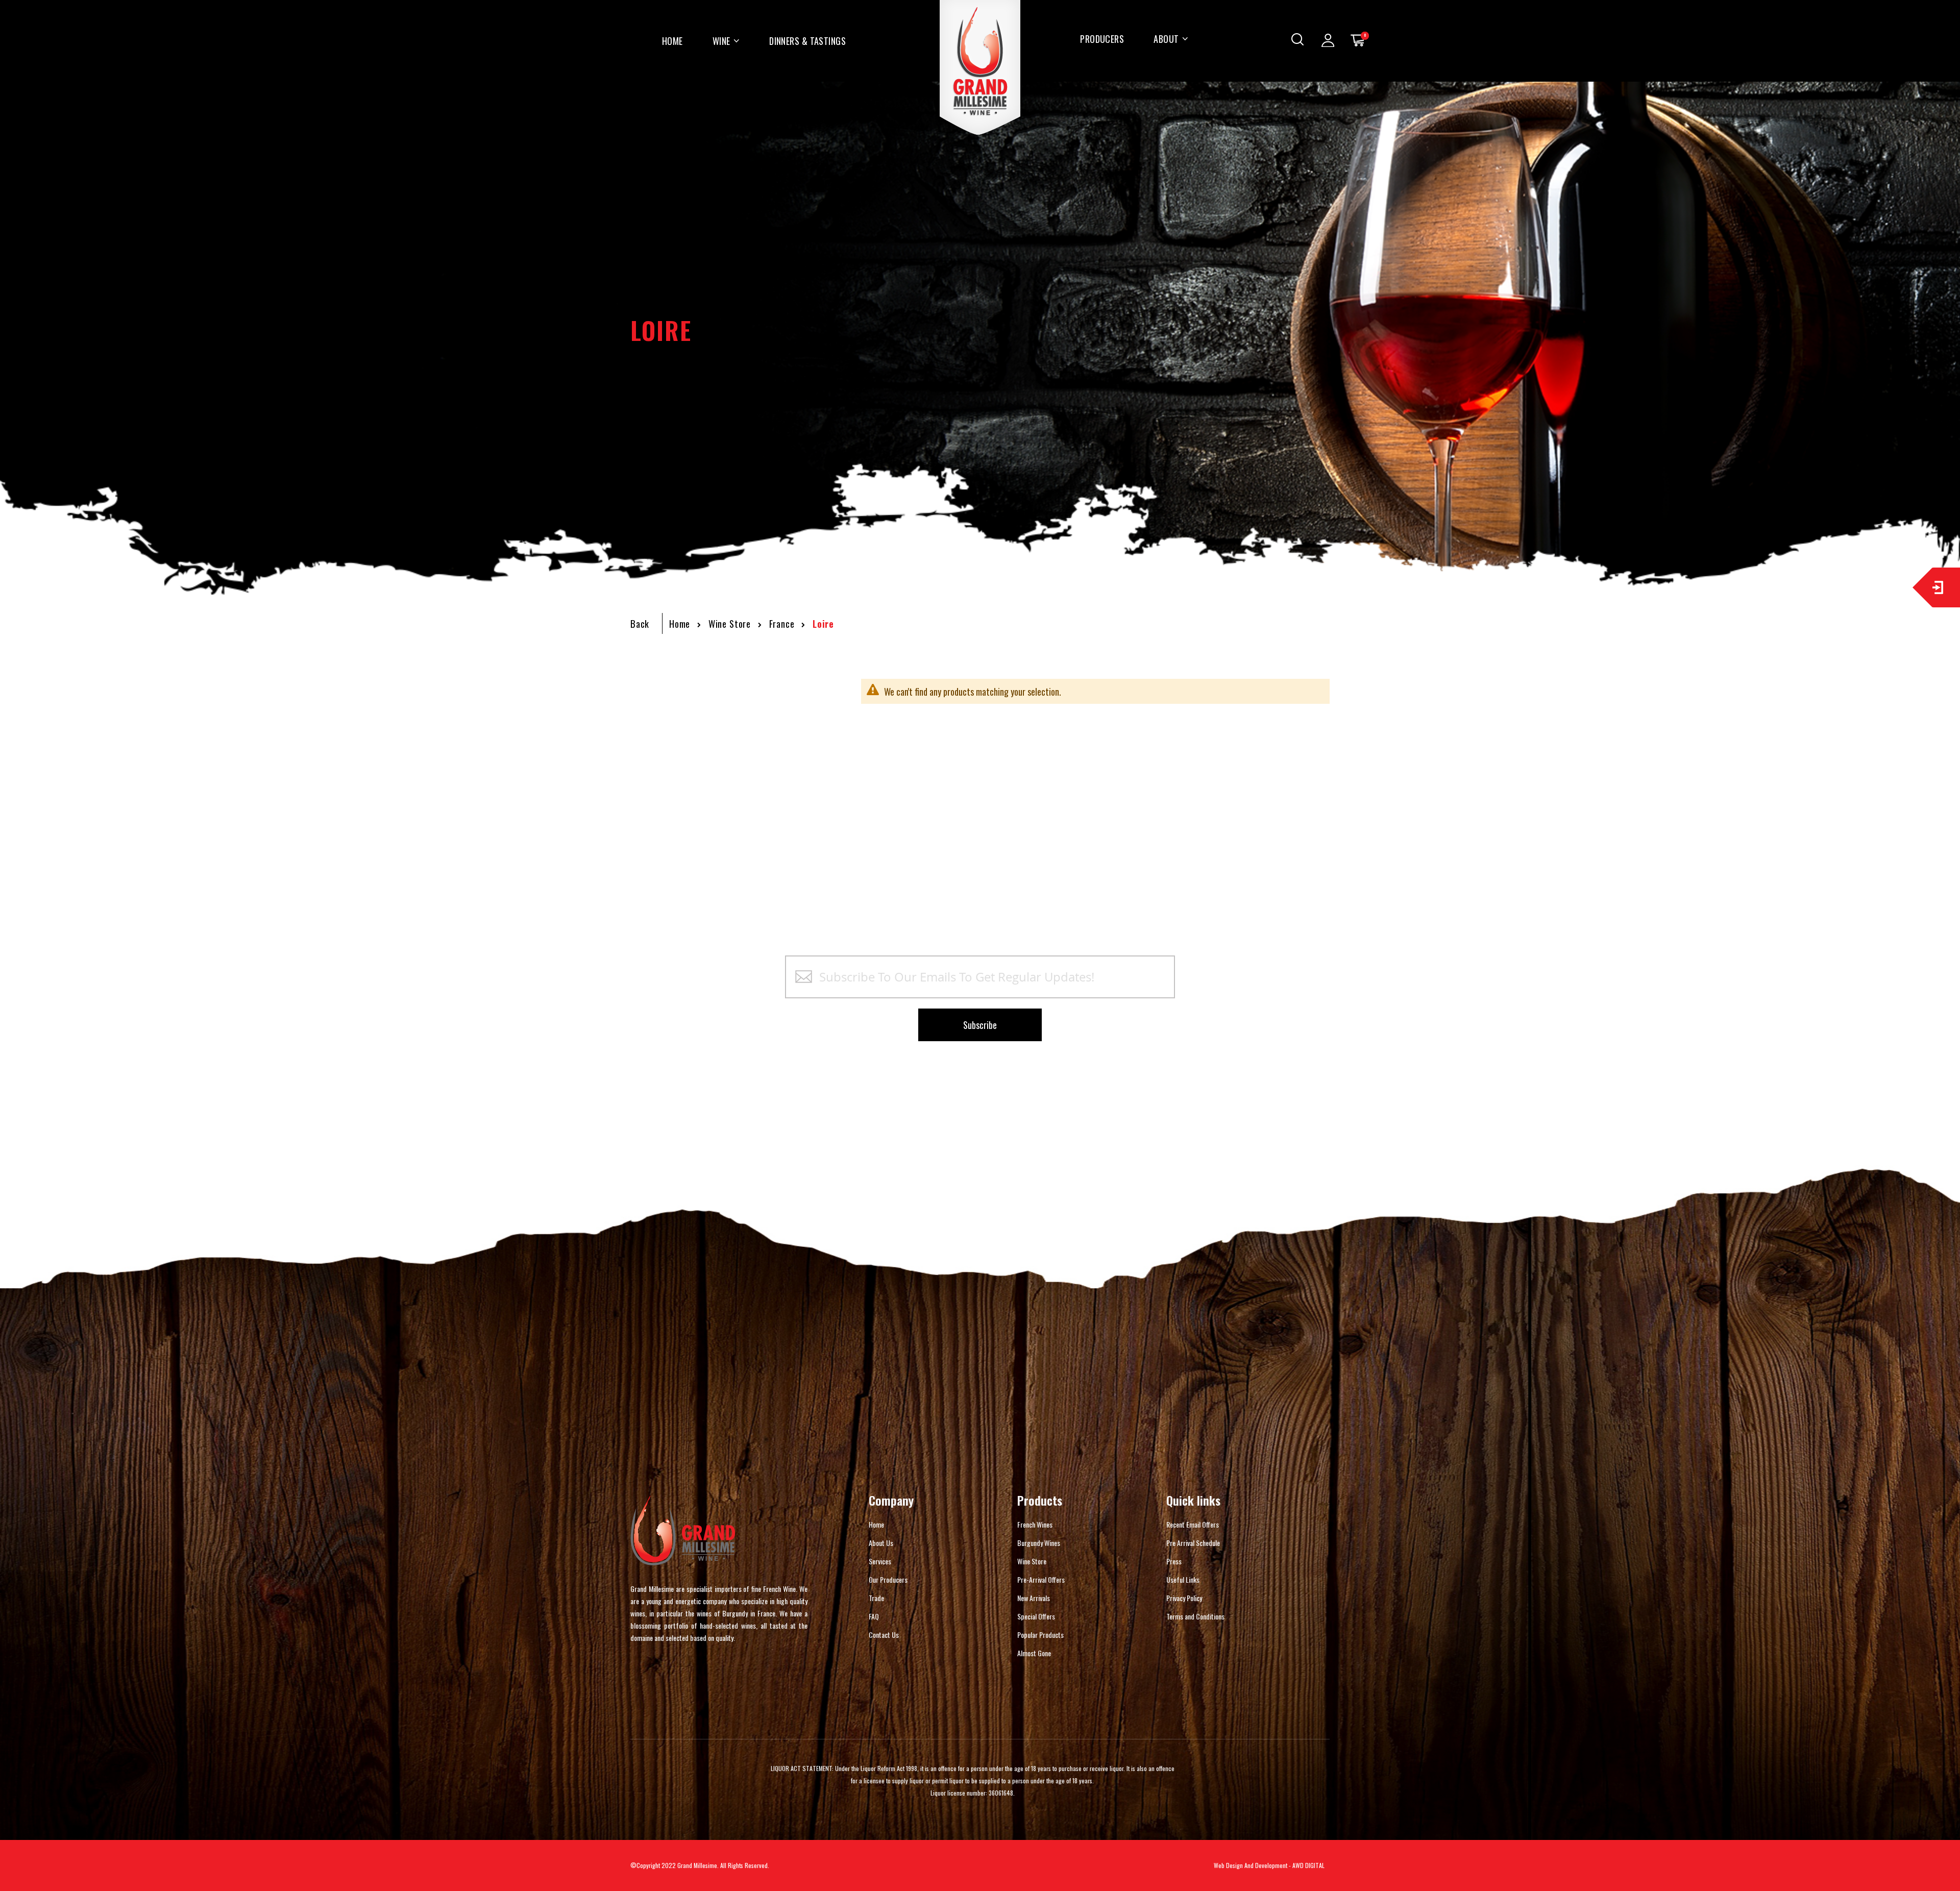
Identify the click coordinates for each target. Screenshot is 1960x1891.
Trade (876, 1598)
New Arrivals (1034, 1598)
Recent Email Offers (1193, 1524)
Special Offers (1036, 1616)
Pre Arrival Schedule (1193, 1543)
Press (1174, 1561)
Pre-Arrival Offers (1041, 1579)
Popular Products (1040, 1635)
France (782, 624)
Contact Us (884, 1635)
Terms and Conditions (1195, 1616)
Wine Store (730, 624)
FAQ (874, 1616)
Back (640, 624)
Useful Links (1183, 1579)
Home (680, 624)
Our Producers (888, 1579)
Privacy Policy (1184, 1598)
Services (880, 1561)
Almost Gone (1034, 1653)
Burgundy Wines (1039, 1543)
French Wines (1035, 1524)
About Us (881, 1543)
